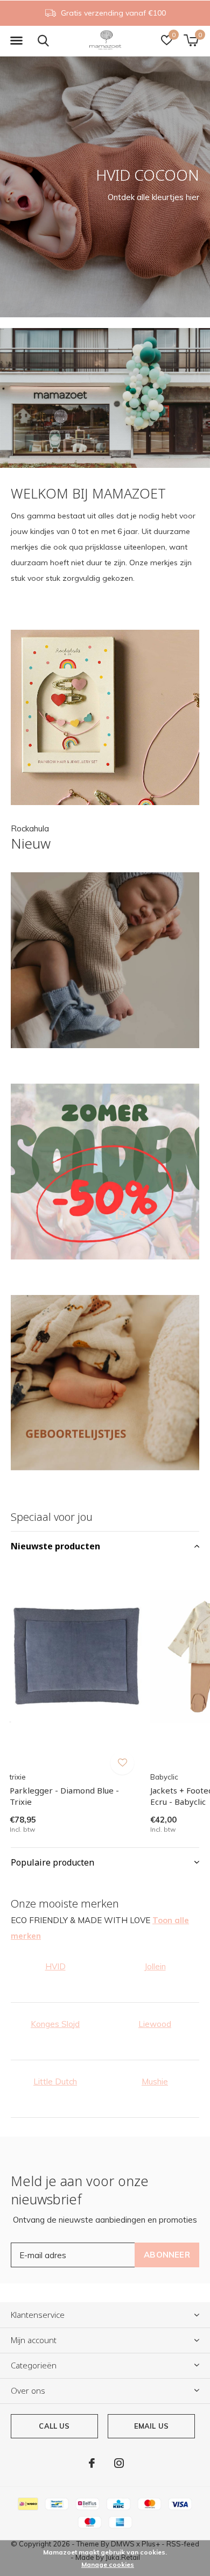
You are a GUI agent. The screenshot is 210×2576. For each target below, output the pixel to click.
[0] (191, 40)
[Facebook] (92, 2463)
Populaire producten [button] (52, 1862)
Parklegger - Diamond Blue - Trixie (64, 1796)
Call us (54, 2426)
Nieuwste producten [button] (55, 1546)
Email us (151, 2426)
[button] (16, 41)
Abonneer (167, 2255)
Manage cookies (108, 2564)
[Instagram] (119, 2463)
